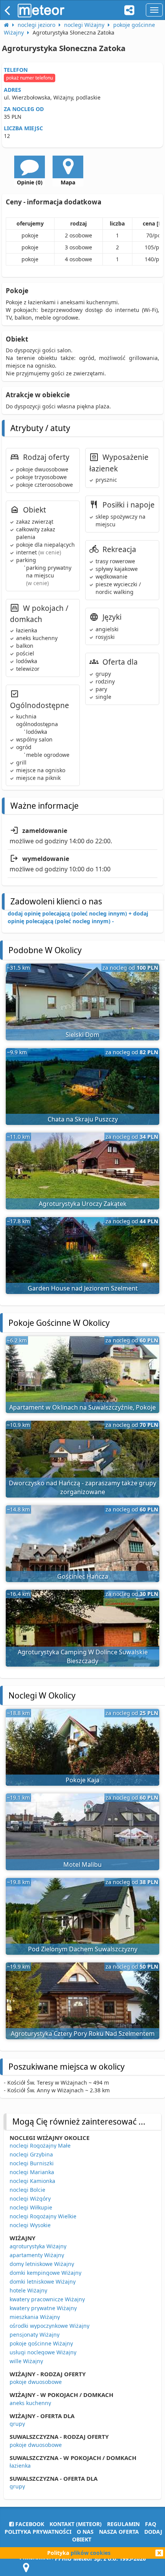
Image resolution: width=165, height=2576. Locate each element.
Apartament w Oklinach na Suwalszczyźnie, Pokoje (82, 1407)
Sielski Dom (82, 1035)
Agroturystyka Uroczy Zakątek (83, 1204)
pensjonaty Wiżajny (35, 2335)
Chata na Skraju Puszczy (83, 1119)
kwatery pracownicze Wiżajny (47, 2299)
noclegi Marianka (32, 2172)
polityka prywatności (38, 2532)
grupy (17, 2424)
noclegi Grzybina (31, 2154)
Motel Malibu (82, 1864)
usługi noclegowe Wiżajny (43, 2352)
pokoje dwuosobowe (36, 2382)
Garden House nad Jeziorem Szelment (83, 1288)
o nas (85, 2532)
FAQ (151, 2524)
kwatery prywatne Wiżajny (43, 2308)
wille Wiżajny (26, 2361)
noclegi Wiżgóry (30, 2199)
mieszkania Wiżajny (35, 2317)
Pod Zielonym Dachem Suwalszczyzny (83, 1949)
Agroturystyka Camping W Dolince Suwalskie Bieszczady (83, 1656)
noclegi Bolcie (27, 2190)
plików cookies (91, 2553)
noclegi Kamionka (32, 2181)
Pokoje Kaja (82, 1780)
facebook (29, 2524)
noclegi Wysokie (30, 2225)
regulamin (123, 2524)
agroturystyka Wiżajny (38, 2246)
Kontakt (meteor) (76, 2524)
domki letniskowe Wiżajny (43, 2282)
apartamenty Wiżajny (37, 2255)
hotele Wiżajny (28, 2290)
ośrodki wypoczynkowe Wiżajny (49, 2326)
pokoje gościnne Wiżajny (41, 2343)
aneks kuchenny (30, 2403)
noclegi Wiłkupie (31, 2207)
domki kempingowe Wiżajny (45, 2273)
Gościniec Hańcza (83, 1576)
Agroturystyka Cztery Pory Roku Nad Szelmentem (83, 2034)
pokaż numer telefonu (30, 78)
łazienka (20, 2466)
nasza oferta (119, 2532)
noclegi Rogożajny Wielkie (43, 2216)
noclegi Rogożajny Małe (40, 2146)
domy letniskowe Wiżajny (42, 2264)
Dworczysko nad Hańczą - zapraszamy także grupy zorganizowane (82, 1487)
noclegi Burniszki (32, 2163)
